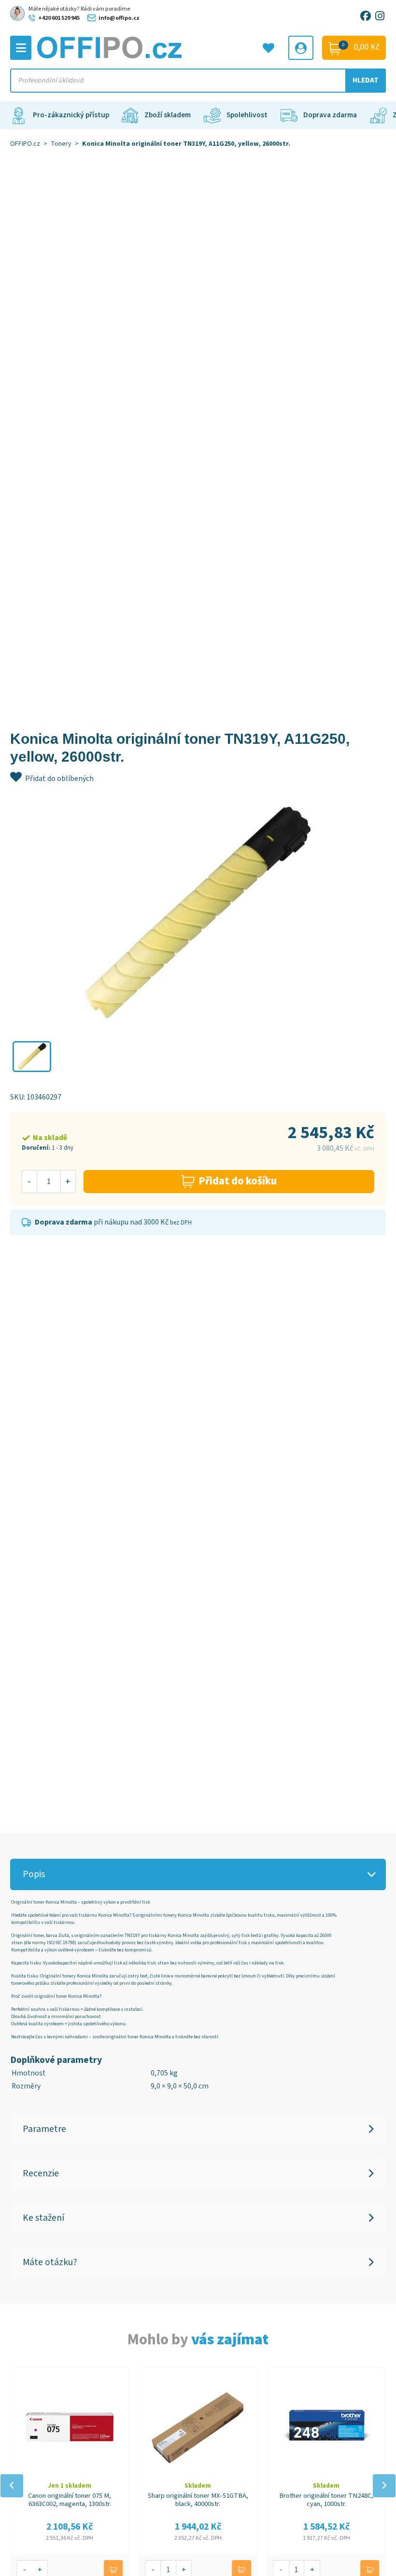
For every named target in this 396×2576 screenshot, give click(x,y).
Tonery (61, 144)
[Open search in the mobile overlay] (198, 81)
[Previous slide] (12, 2486)
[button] (32, 1057)
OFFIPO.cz (25, 144)
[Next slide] (384, 2486)
